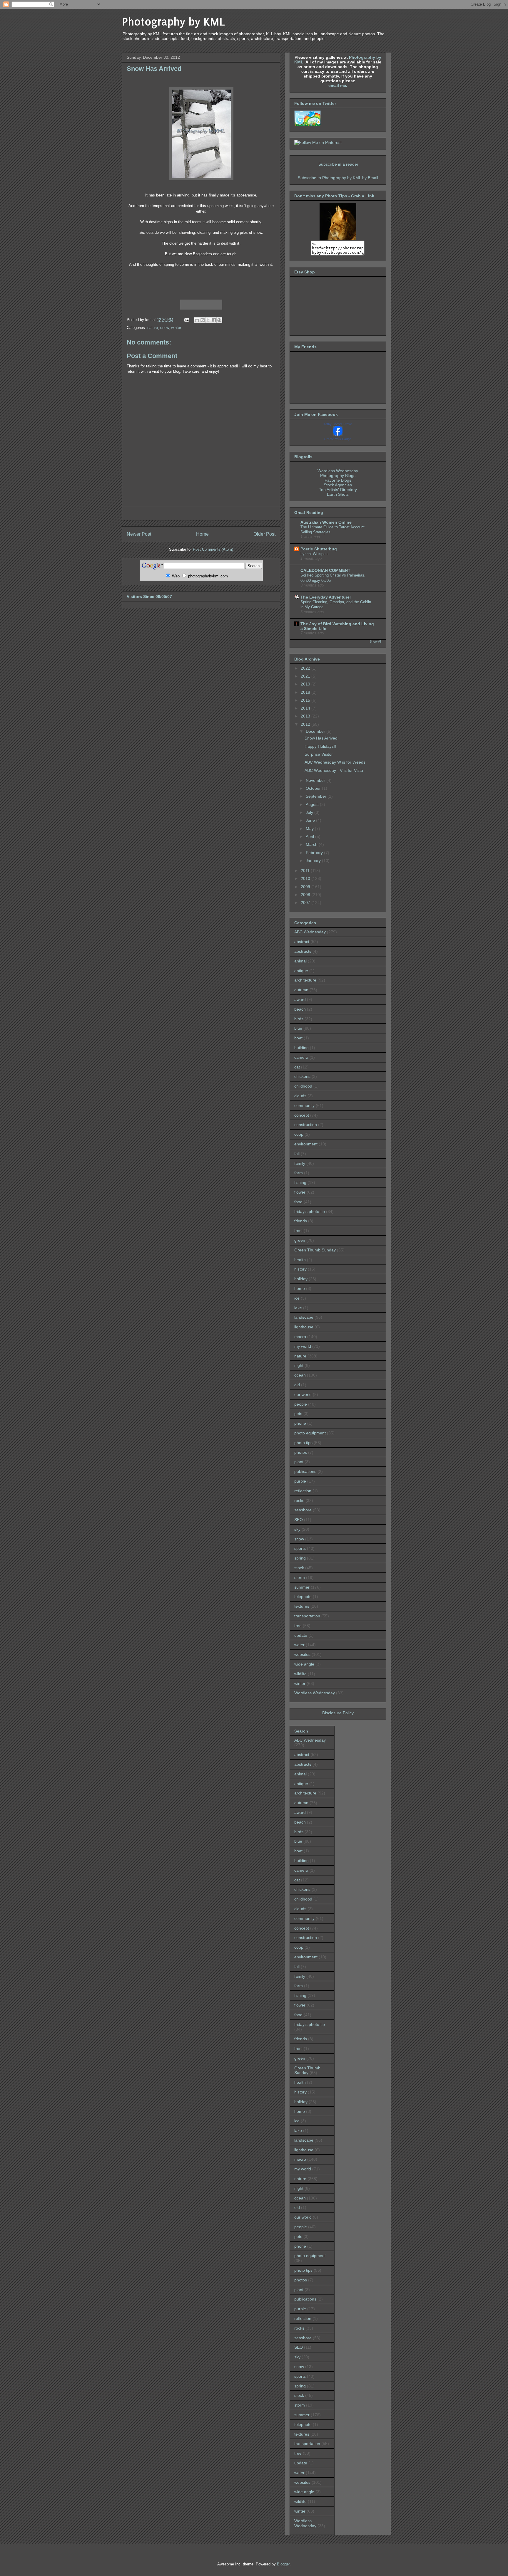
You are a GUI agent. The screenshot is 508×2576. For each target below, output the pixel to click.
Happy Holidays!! (320, 746)
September (317, 796)
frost (298, 1231)
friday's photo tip (310, 1211)
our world (303, 1394)
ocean (300, 1375)
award (300, 999)
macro (300, 1337)
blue (298, 1028)
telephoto (303, 1597)
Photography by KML (174, 22)
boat (298, 1038)
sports (300, 1548)
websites (302, 1654)
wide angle (304, 1664)
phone (300, 1423)
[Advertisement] (201, 514)
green (300, 1240)
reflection (303, 1491)
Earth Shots (338, 494)
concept (302, 1115)
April (310, 836)
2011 (306, 871)
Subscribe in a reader (338, 164)
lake (298, 1308)
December (316, 731)
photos (301, 1452)
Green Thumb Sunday (315, 1250)
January (314, 861)
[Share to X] (208, 320)
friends (301, 1221)
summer (302, 1587)
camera (301, 1057)
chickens (302, 1076)
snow (164, 328)
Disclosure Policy (338, 1713)
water (299, 1645)
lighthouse (304, 1327)
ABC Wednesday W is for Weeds (335, 762)
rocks (299, 1500)
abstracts (303, 951)
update (301, 1635)
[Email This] (197, 320)
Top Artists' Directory (338, 490)
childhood (303, 1086)
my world (303, 1346)
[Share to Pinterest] (219, 320)
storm (300, 1577)
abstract (302, 942)
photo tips (303, 1443)
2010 (306, 878)
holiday (301, 1279)
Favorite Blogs (338, 480)
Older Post (264, 534)
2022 (306, 668)
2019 (306, 684)
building (301, 1048)
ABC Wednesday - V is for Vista (334, 770)
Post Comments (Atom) (213, 549)
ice (297, 1298)
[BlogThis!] (203, 320)
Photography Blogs (338, 475)
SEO (299, 1520)
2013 (306, 716)
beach (300, 1009)
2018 (306, 692)
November (316, 780)
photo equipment (310, 1433)
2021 (306, 676)
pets (298, 1414)
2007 (306, 903)
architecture (305, 980)
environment (306, 1144)
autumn (301, 990)
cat (297, 1067)
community (304, 1105)
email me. (338, 85)
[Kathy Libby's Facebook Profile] (338, 434)
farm (299, 1173)
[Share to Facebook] (214, 320)
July (310, 812)
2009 (306, 887)
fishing (300, 1182)
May (310, 829)
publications (305, 1471)
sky (297, 1529)
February (315, 853)
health (300, 1260)
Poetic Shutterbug (319, 549)
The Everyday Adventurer (326, 597)
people (301, 1404)
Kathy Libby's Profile (338, 424)
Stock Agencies (338, 485)
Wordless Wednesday (338, 471)
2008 (306, 895)
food (298, 1202)
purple (300, 1481)
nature (153, 328)
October (314, 788)
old (297, 1385)
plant (299, 1462)
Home (202, 534)
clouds (300, 1096)
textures (302, 1606)
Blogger (283, 2564)
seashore (303, 1510)
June (311, 820)
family (300, 1163)
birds (299, 1019)
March (312, 844)
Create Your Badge (338, 439)
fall (297, 1154)
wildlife (300, 1674)
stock (299, 1568)
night (299, 1365)
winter (176, 328)
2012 (306, 724)
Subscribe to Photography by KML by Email (338, 178)
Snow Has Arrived (321, 738)
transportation (307, 1616)
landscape (304, 1317)
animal (300, 961)
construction (306, 1125)
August (313, 804)
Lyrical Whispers (315, 554)
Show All (375, 641)
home (300, 1288)
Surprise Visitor (319, 754)
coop (299, 1134)
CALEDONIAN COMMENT (325, 570)
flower (300, 1192)
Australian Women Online (326, 522)
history (300, 1269)
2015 (306, 700)
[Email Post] (186, 320)
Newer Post (139, 534)
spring (300, 1558)
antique (301, 971)
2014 (306, 708)
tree (298, 1626)
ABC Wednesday (310, 932)
